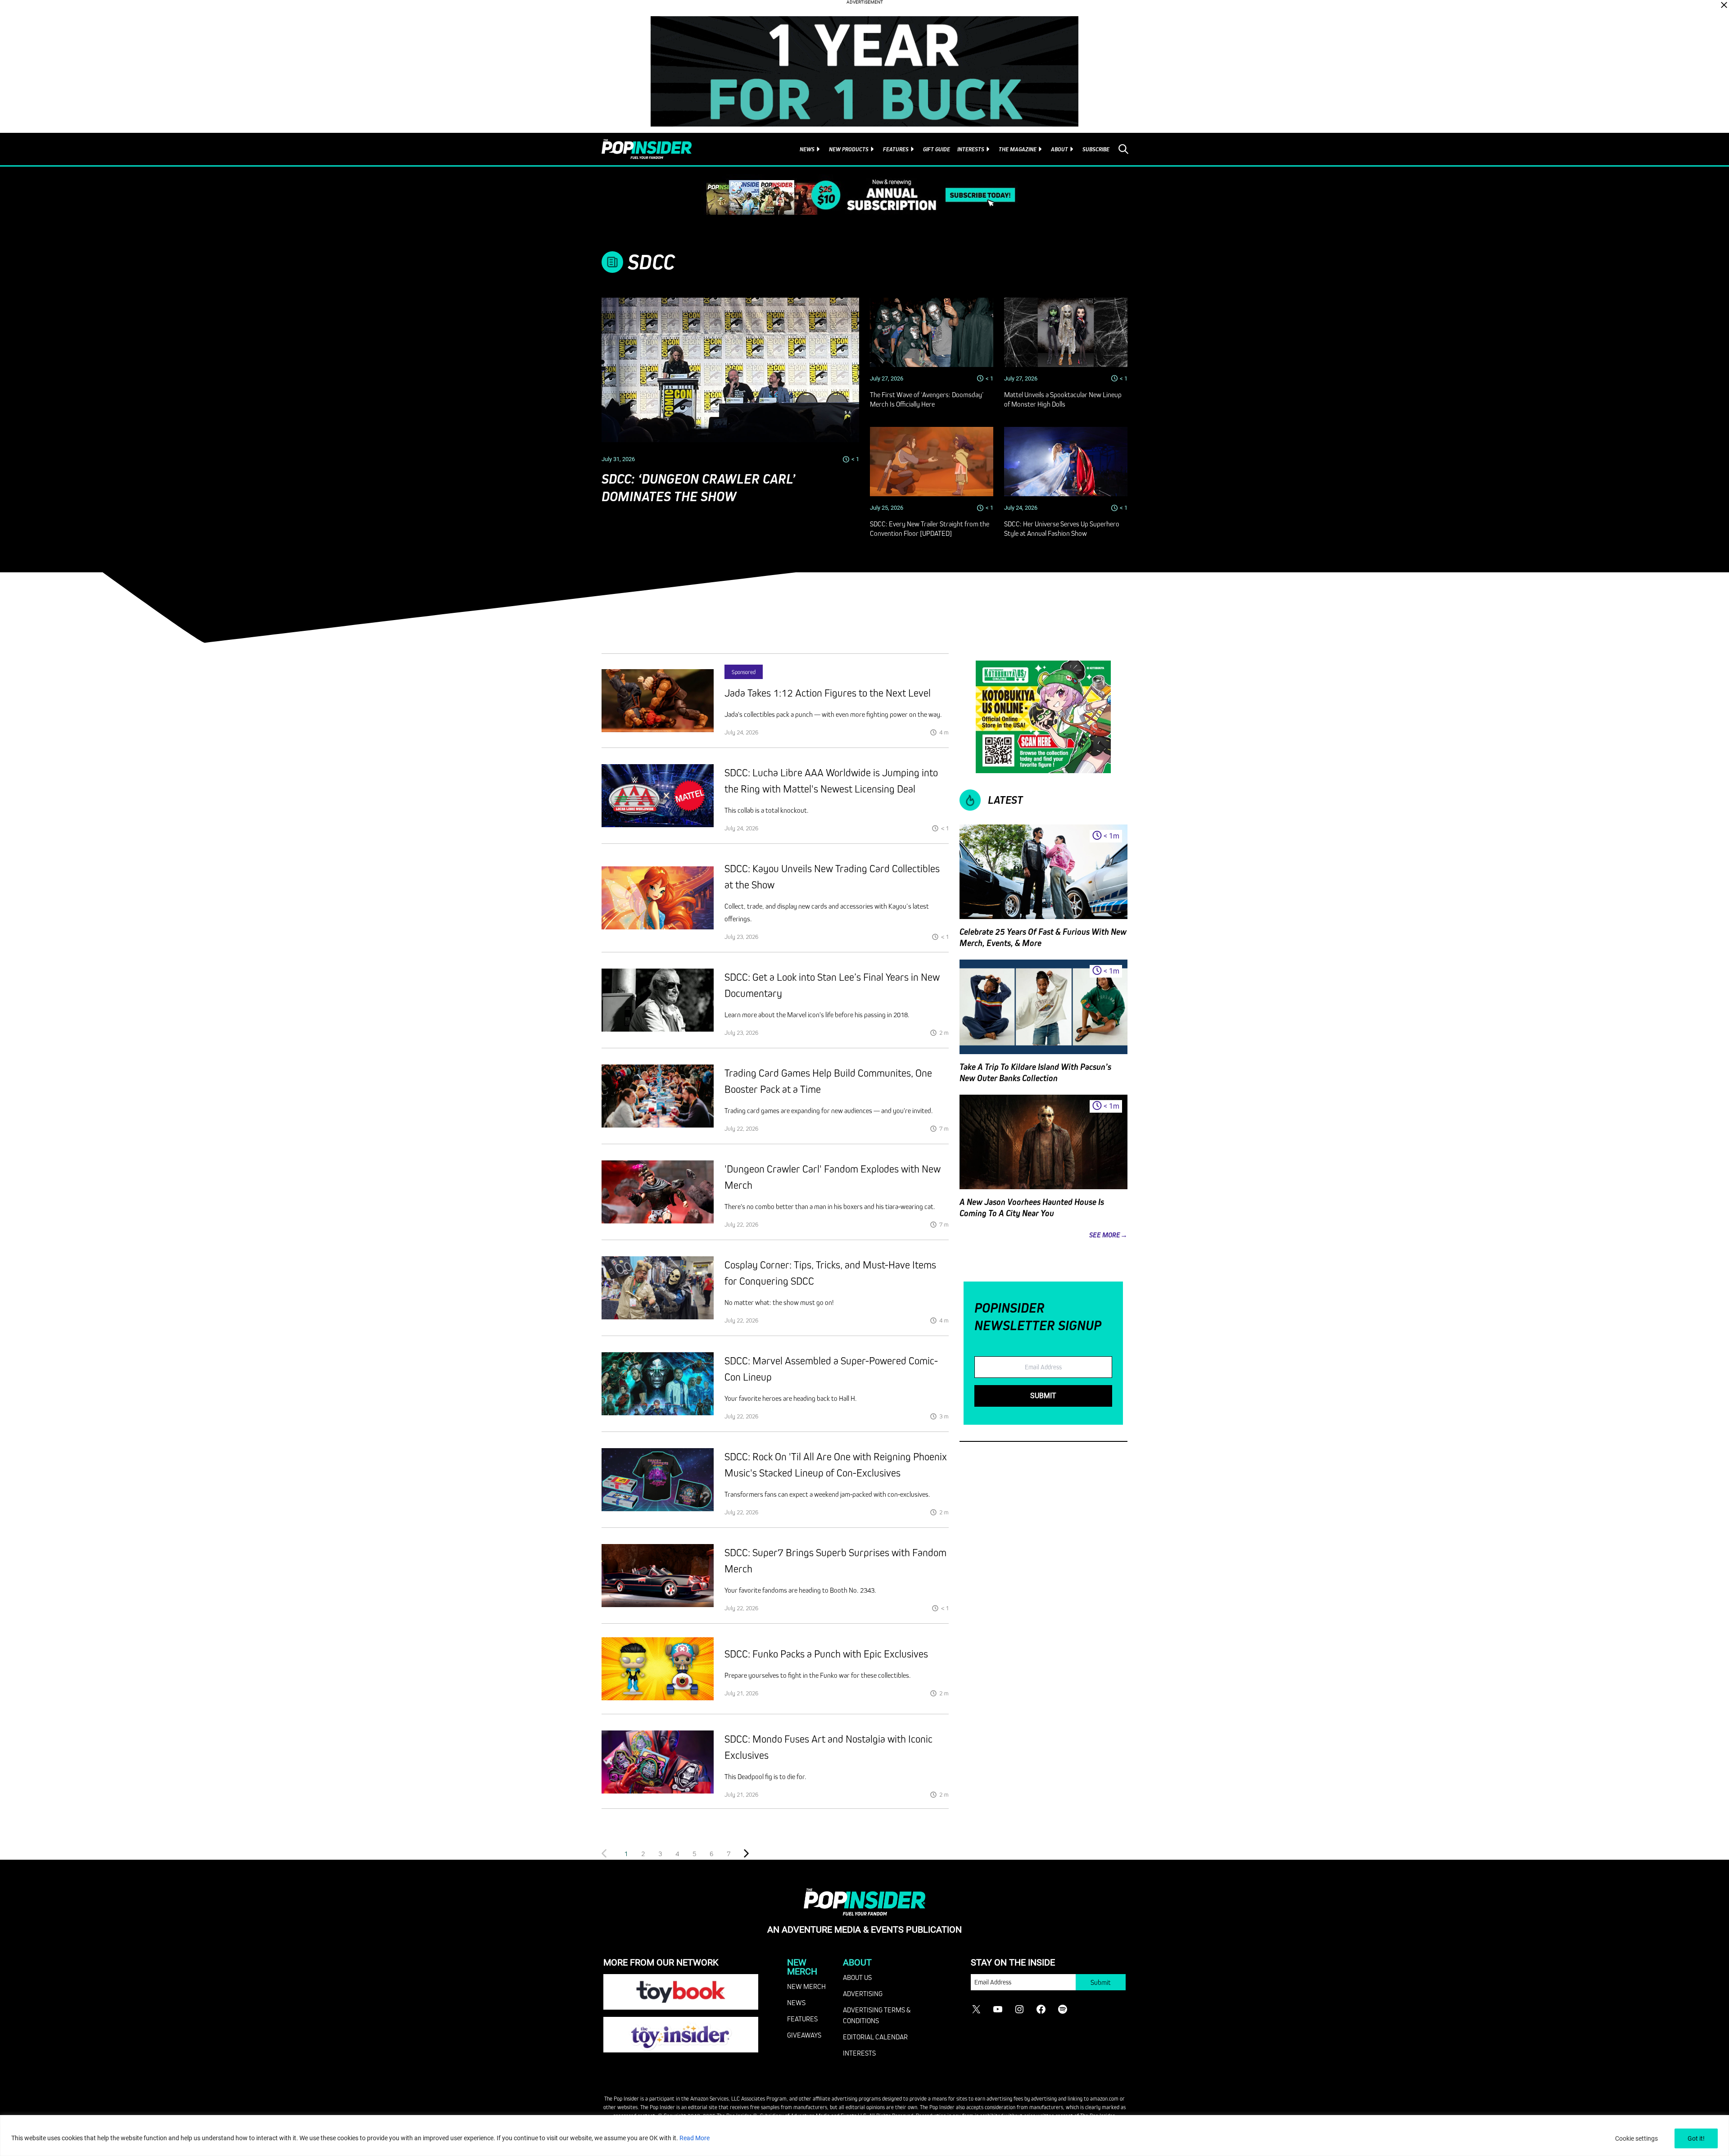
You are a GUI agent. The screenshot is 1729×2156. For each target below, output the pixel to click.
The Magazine (1018, 149)
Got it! (1696, 2138)
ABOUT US (857, 1977)
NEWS (796, 2002)
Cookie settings (1636, 2138)
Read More (695, 2138)
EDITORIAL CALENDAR (875, 2037)
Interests (971, 149)
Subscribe (1096, 149)
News (807, 149)
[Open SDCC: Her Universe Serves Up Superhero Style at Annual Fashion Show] (1066, 462)
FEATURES (802, 2019)
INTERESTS (859, 2053)
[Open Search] (1123, 149)
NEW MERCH (806, 1986)
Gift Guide (937, 149)
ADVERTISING (863, 1993)
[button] (643, 1853)
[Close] (1724, 5)
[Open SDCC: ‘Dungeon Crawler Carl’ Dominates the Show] (730, 370)
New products (849, 149)
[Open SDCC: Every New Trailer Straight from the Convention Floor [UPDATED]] (932, 462)
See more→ (1108, 1235)
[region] (864, 2136)
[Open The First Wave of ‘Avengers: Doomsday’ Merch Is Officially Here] (932, 332)
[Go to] (658, 701)
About (1059, 149)
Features (896, 149)
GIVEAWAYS (804, 2035)
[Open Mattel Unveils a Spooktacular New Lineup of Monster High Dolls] (1066, 332)
